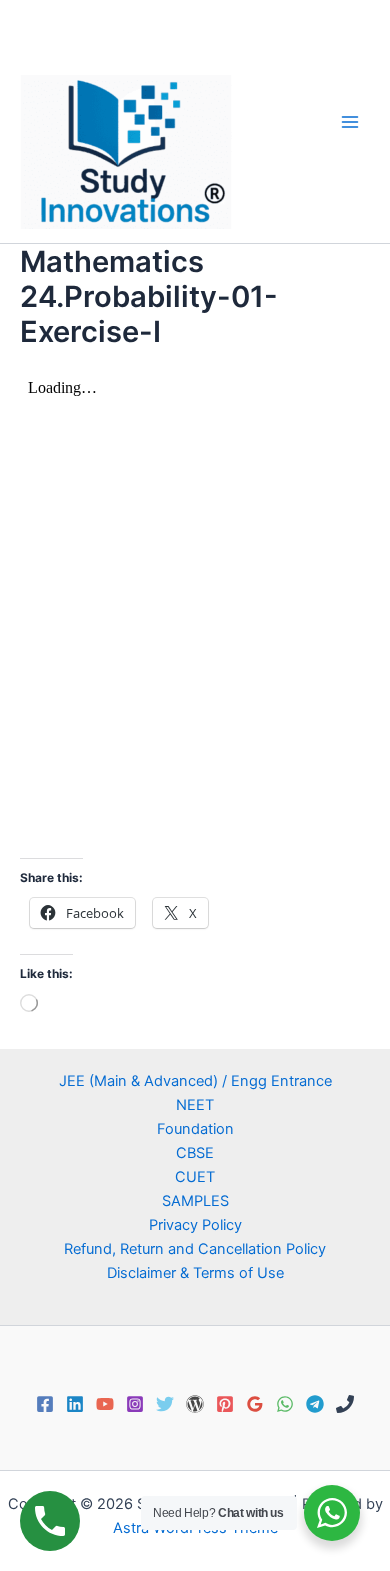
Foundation (195, 1129)
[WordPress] (195, 1404)
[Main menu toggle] (350, 121)
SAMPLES (195, 1201)
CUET (195, 1177)
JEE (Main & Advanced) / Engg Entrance (195, 1081)
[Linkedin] (75, 1404)
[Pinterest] (225, 1404)
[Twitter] (165, 1404)
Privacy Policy (195, 1225)
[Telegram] (315, 1404)
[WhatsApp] (285, 1404)
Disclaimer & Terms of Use (195, 1273)
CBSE (195, 1153)
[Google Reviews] (255, 1404)
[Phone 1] (345, 1404)
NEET (195, 1105)
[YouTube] (105, 1404)
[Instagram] (135, 1404)
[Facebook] (45, 1404)
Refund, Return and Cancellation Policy (195, 1249)
